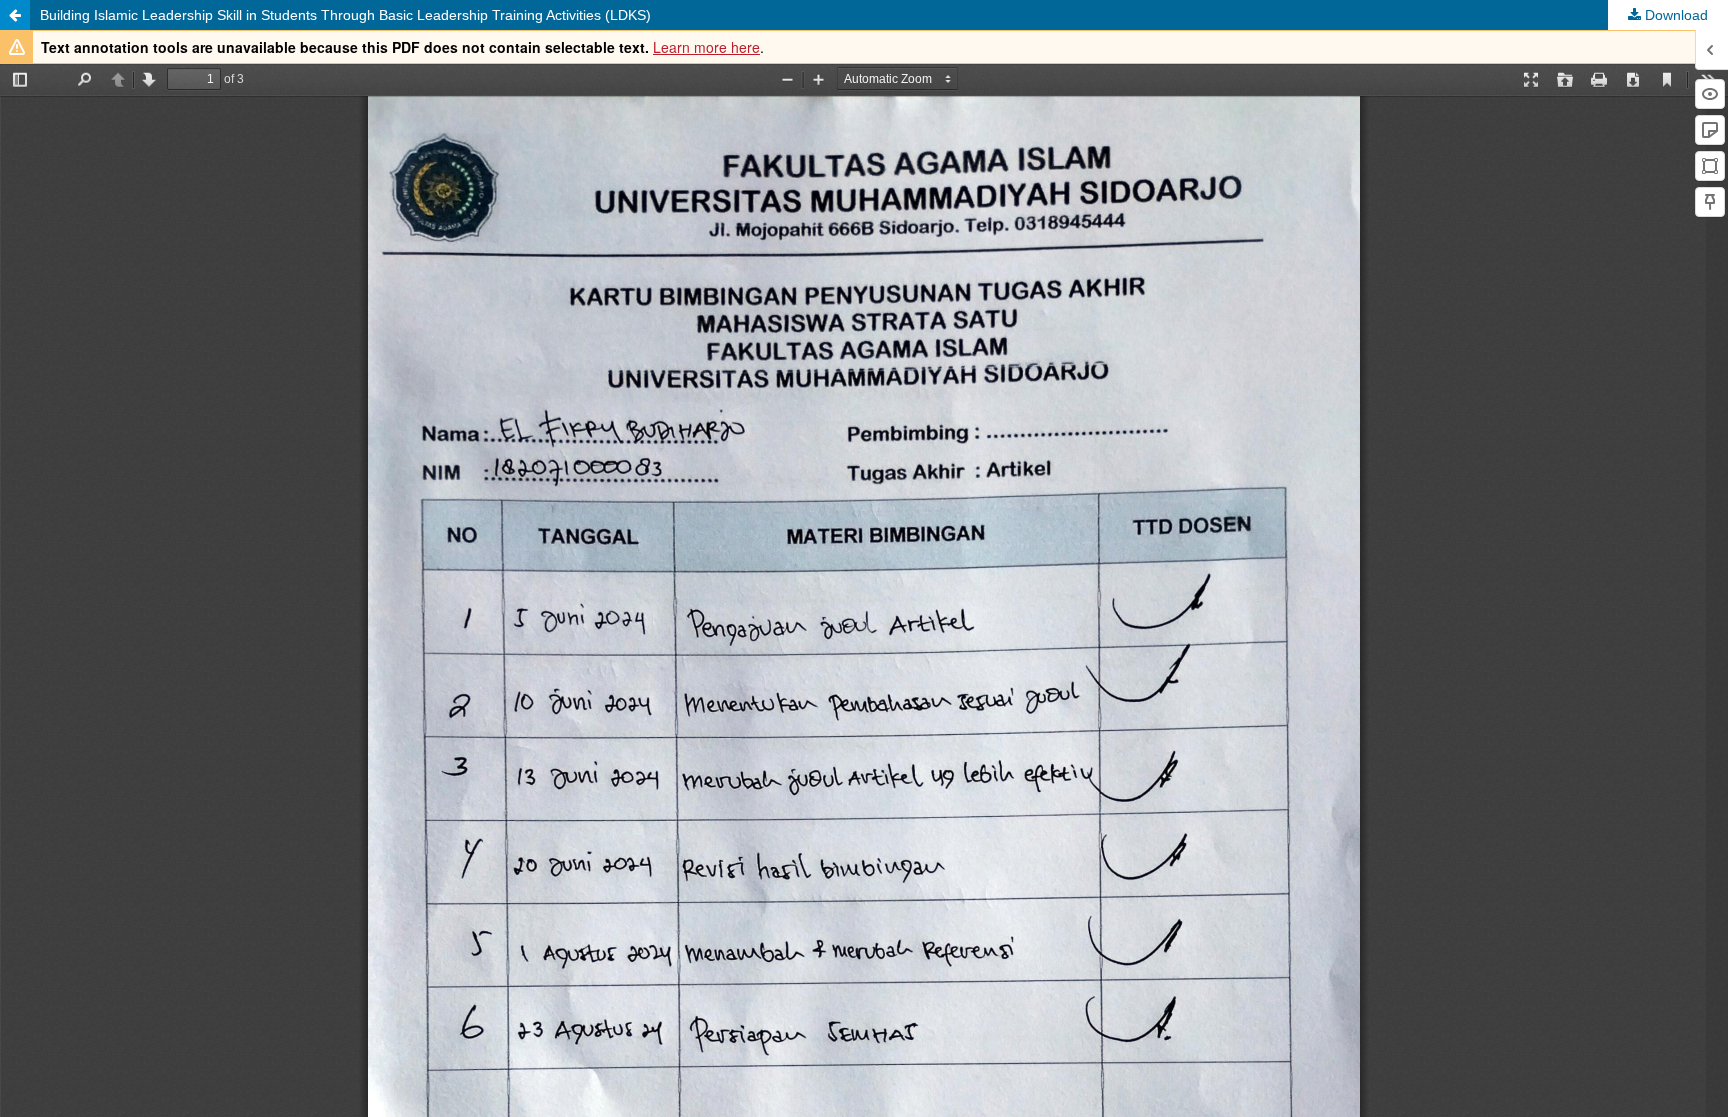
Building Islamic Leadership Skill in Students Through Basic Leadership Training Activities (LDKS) (345, 15)
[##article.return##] (15, 15)
